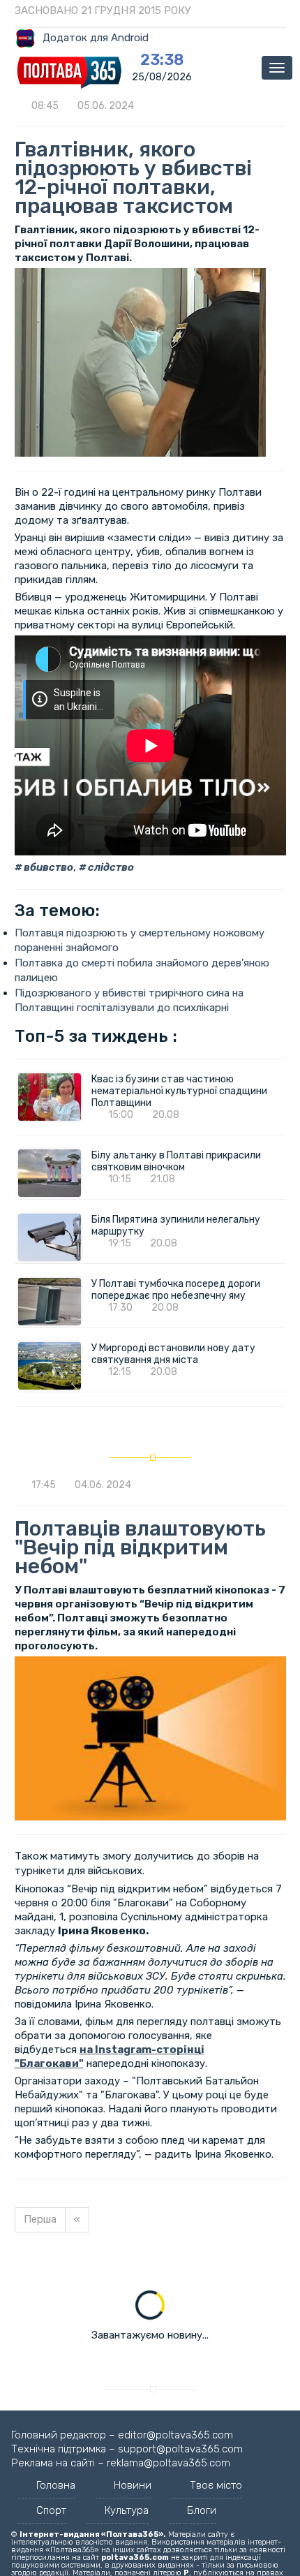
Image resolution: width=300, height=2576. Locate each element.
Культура (127, 2510)
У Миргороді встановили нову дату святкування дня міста (173, 1354)
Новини (133, 2485)
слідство (110, 867)
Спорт (51, 2510)
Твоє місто (216, 2485)
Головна (56, 2485)
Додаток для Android (96, 38)
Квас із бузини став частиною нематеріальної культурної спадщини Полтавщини (179, 1091)
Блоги (202, 2510)
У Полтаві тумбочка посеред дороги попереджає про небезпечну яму (177, 1290)
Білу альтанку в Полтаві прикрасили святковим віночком (176, 1161)
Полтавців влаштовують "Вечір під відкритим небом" (140, 1547)
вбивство (47, 867)
